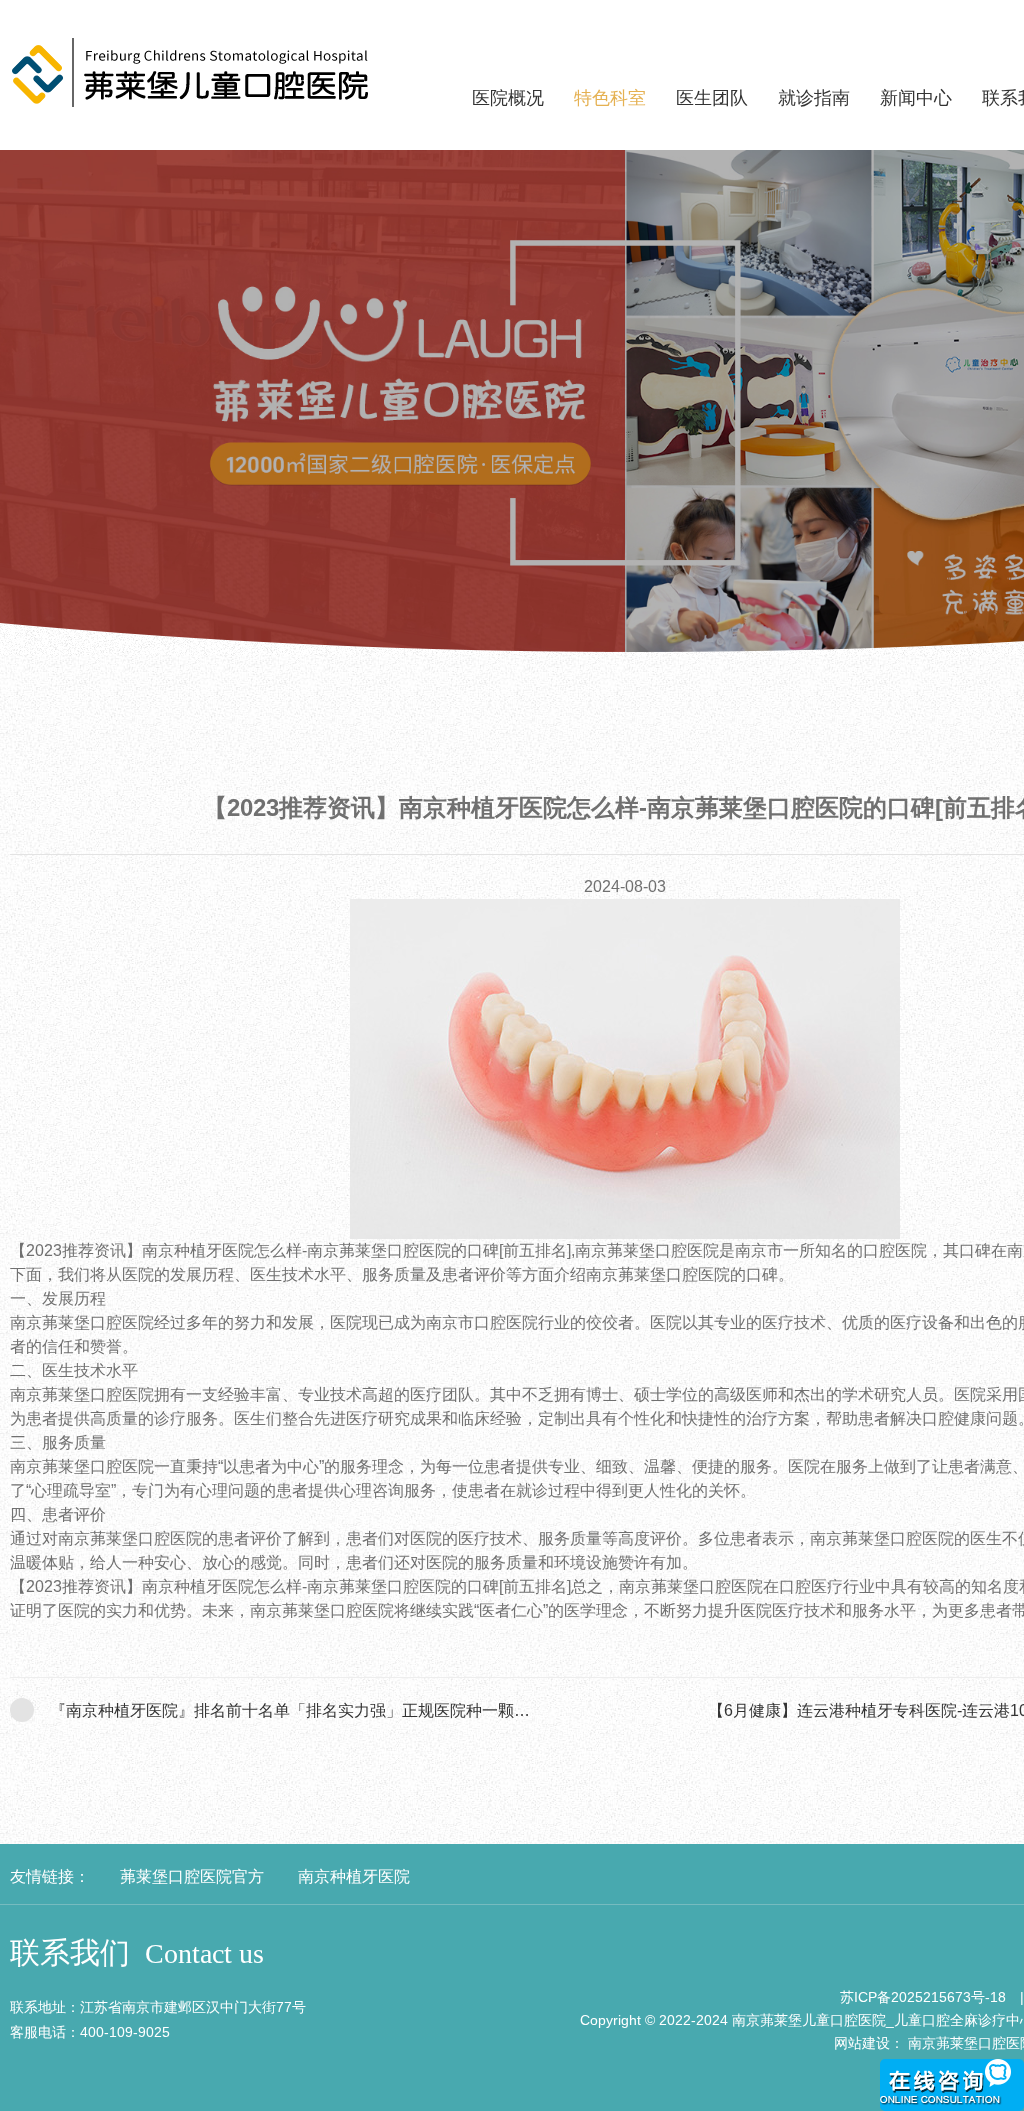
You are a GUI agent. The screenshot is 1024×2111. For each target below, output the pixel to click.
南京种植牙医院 (354, 1876)
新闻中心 (916, 98)
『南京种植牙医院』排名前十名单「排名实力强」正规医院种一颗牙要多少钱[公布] (342, 1710)
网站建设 (862, 2043)
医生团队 (712, 98)
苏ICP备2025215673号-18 (923, 1997)
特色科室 (610, 98)
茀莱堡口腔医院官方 (192, 1876)
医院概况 (508, 98)
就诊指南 (814, 98)
